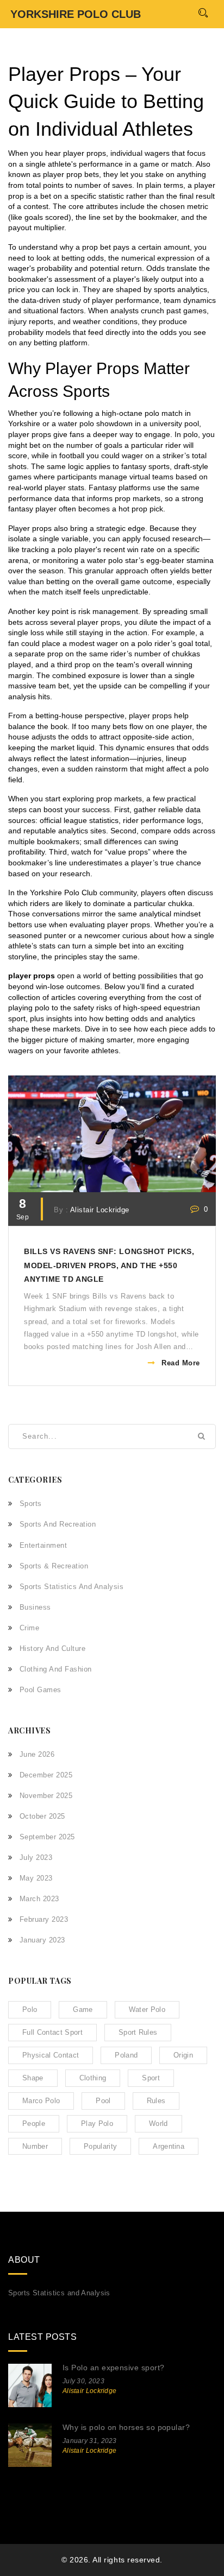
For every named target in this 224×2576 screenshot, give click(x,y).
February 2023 (44, 1919)
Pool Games (41, 1690)
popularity (100, 2146)
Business (35, 1607)
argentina (169, 2146)
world (158, 2124)
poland (126, 2055)
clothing (93, 2078)
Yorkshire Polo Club (76, 14)
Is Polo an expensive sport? (113, 2368)
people (34, 2124)
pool (103, 2101)
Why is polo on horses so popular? (126, 2427)
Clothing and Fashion (56, 1669)
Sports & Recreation (54, 1566)
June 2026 (37, 1754)
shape (33, 2078)
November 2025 (46, 1796)
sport (151, 2078)
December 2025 (46, 1775)
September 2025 (47, 1837)
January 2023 (42, 1940)
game (83, 2009)
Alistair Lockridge (100, 1210)
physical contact (51, 2055)
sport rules (138, 2032)
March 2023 (39, 1899)
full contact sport (52, 2032)
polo (30, 2009)
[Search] (203, 13)
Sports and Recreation (58, 1524)
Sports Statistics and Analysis (71, 1587)
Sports (31, 1504)
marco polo (41, 2101)
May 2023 (36, 1878)
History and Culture (52, 1648)
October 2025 (42, 1816)
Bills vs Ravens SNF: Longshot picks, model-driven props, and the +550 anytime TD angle (109, 1265)
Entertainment (43, 1545)
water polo (147, 2009)
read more (181, 1363)
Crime (29, 1628)
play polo (97, 2124)
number (35, 2146)
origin (183, 2055)
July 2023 (36, 1857)
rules (156, 2101)
